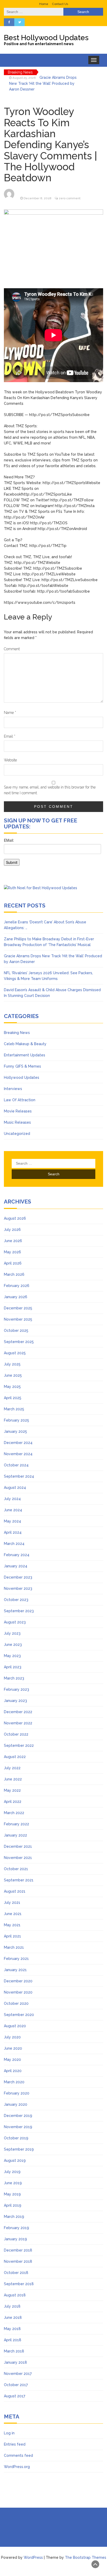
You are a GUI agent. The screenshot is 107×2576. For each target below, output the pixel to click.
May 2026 (12, 1252)
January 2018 (15, 2362)
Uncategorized (17, 1134)
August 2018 (15, 2295)
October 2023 (16, 1600)
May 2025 (12, 1387)
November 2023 (18, 1588)
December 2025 (18, 1308)
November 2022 (18, 1723)
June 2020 (13, 2048)
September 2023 (19, 1611)
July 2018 (12, 2306)
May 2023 (12, 1656)
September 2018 (19, 2284)
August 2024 (15, 1488)
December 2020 (18, 1981)
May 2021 (12, 1925)
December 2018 (18, 2250)
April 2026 (13, 1263)
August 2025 (15, 1353)
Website (10, 760)
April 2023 (13, 1667)
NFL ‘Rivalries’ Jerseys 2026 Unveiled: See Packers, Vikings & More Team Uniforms (43, 84)
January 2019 (15, 2239)
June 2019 (13, 2183)
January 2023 (15, 1701)
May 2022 (12, 1790)
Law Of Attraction (20, 1100)
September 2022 (19, 1746)
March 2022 (14, 1813)
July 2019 (12, 2172)
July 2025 (12, 1364)
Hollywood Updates (22, 1078)
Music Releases (17, 1122)
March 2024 (14, 1544)
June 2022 (13, 1779)
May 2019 (12, 2194)
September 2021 (19, 1880)
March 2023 (14, 1678)
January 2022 (15, 1835)
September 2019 (19, 2149)
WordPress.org (17, 2467)
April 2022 (13, 1802)
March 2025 (14, 1409)
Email (10, 736)
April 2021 (12, 1936)
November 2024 (18, 1454)
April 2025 (13, 1398)
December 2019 (18, 2116)
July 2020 (12, 2037)
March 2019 (14, 2217)
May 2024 (12, 1521)
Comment (12, 649)
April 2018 (13, 2340)
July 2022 (12, 1768)
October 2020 (16, 2003)
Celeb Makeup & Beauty (25, 1044)
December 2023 (18, 1577)
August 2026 (15, 1218)
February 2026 (17, 1286)
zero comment (70, 198)
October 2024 (16, 1465)
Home (44, 4)
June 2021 (13, 1914)
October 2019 (16, 2138)
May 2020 (12, 2060)
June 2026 (13, 1241)
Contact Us (60, 4)
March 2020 (14, 2082)
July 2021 (12, 1903)
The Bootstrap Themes (86, 2557)
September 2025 (19, 1342)
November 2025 (18, 1319)
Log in (9, 2433)
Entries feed (15, 2444)
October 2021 (16, 1869)
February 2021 (16, 1959)
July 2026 (12, 1230)
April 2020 (13, 2071)
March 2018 (14, 2351)
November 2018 (18, 2261)
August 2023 (15, 1622)
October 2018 (16, 2273)
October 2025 (16, 1331)
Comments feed (18, 2455)
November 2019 (18, 2127)
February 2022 (16, 1824)
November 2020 (18, 1992)
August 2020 (15, 2026)
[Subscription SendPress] (53, 854)
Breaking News (17, 1033)
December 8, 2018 (38, 198)
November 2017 (18, 2374)
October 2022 (16, 1734)
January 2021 (15, 1970)
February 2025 (16, 1420)
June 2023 (13, 1645)
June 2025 (13, 1375)
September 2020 (19, 2015)
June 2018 (13, 2318)
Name (10, 713)
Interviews (13, 1089)
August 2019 (15, 2160)
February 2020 (17, 2093)
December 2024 (18, 1443)
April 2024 (13, 1532)
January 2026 (16, 1297)
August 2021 (15, 1891)
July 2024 (12, 1499)
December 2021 (18, 1846)
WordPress (33, 2557)
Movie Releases (18, 1111)
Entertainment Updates (25, 1055)
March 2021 (14, 1947)
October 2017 (16, 2385)
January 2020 (16, 2104)
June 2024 (13, 1510)
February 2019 (16, 2228)
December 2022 (18, 1712)
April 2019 (13, 2205)
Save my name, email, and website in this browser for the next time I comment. (50, 790)
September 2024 (19, 1476)
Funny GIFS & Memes (22, 1066)
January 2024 (16, 1566)
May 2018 (12, 2329)
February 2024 (17, 1555)
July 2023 (12, 1633)
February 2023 (16, 1689)
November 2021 (18, 1858)
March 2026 (14, 1274)
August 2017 (15, 2396)
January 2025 (15, 1431)
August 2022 (15, 1757)
